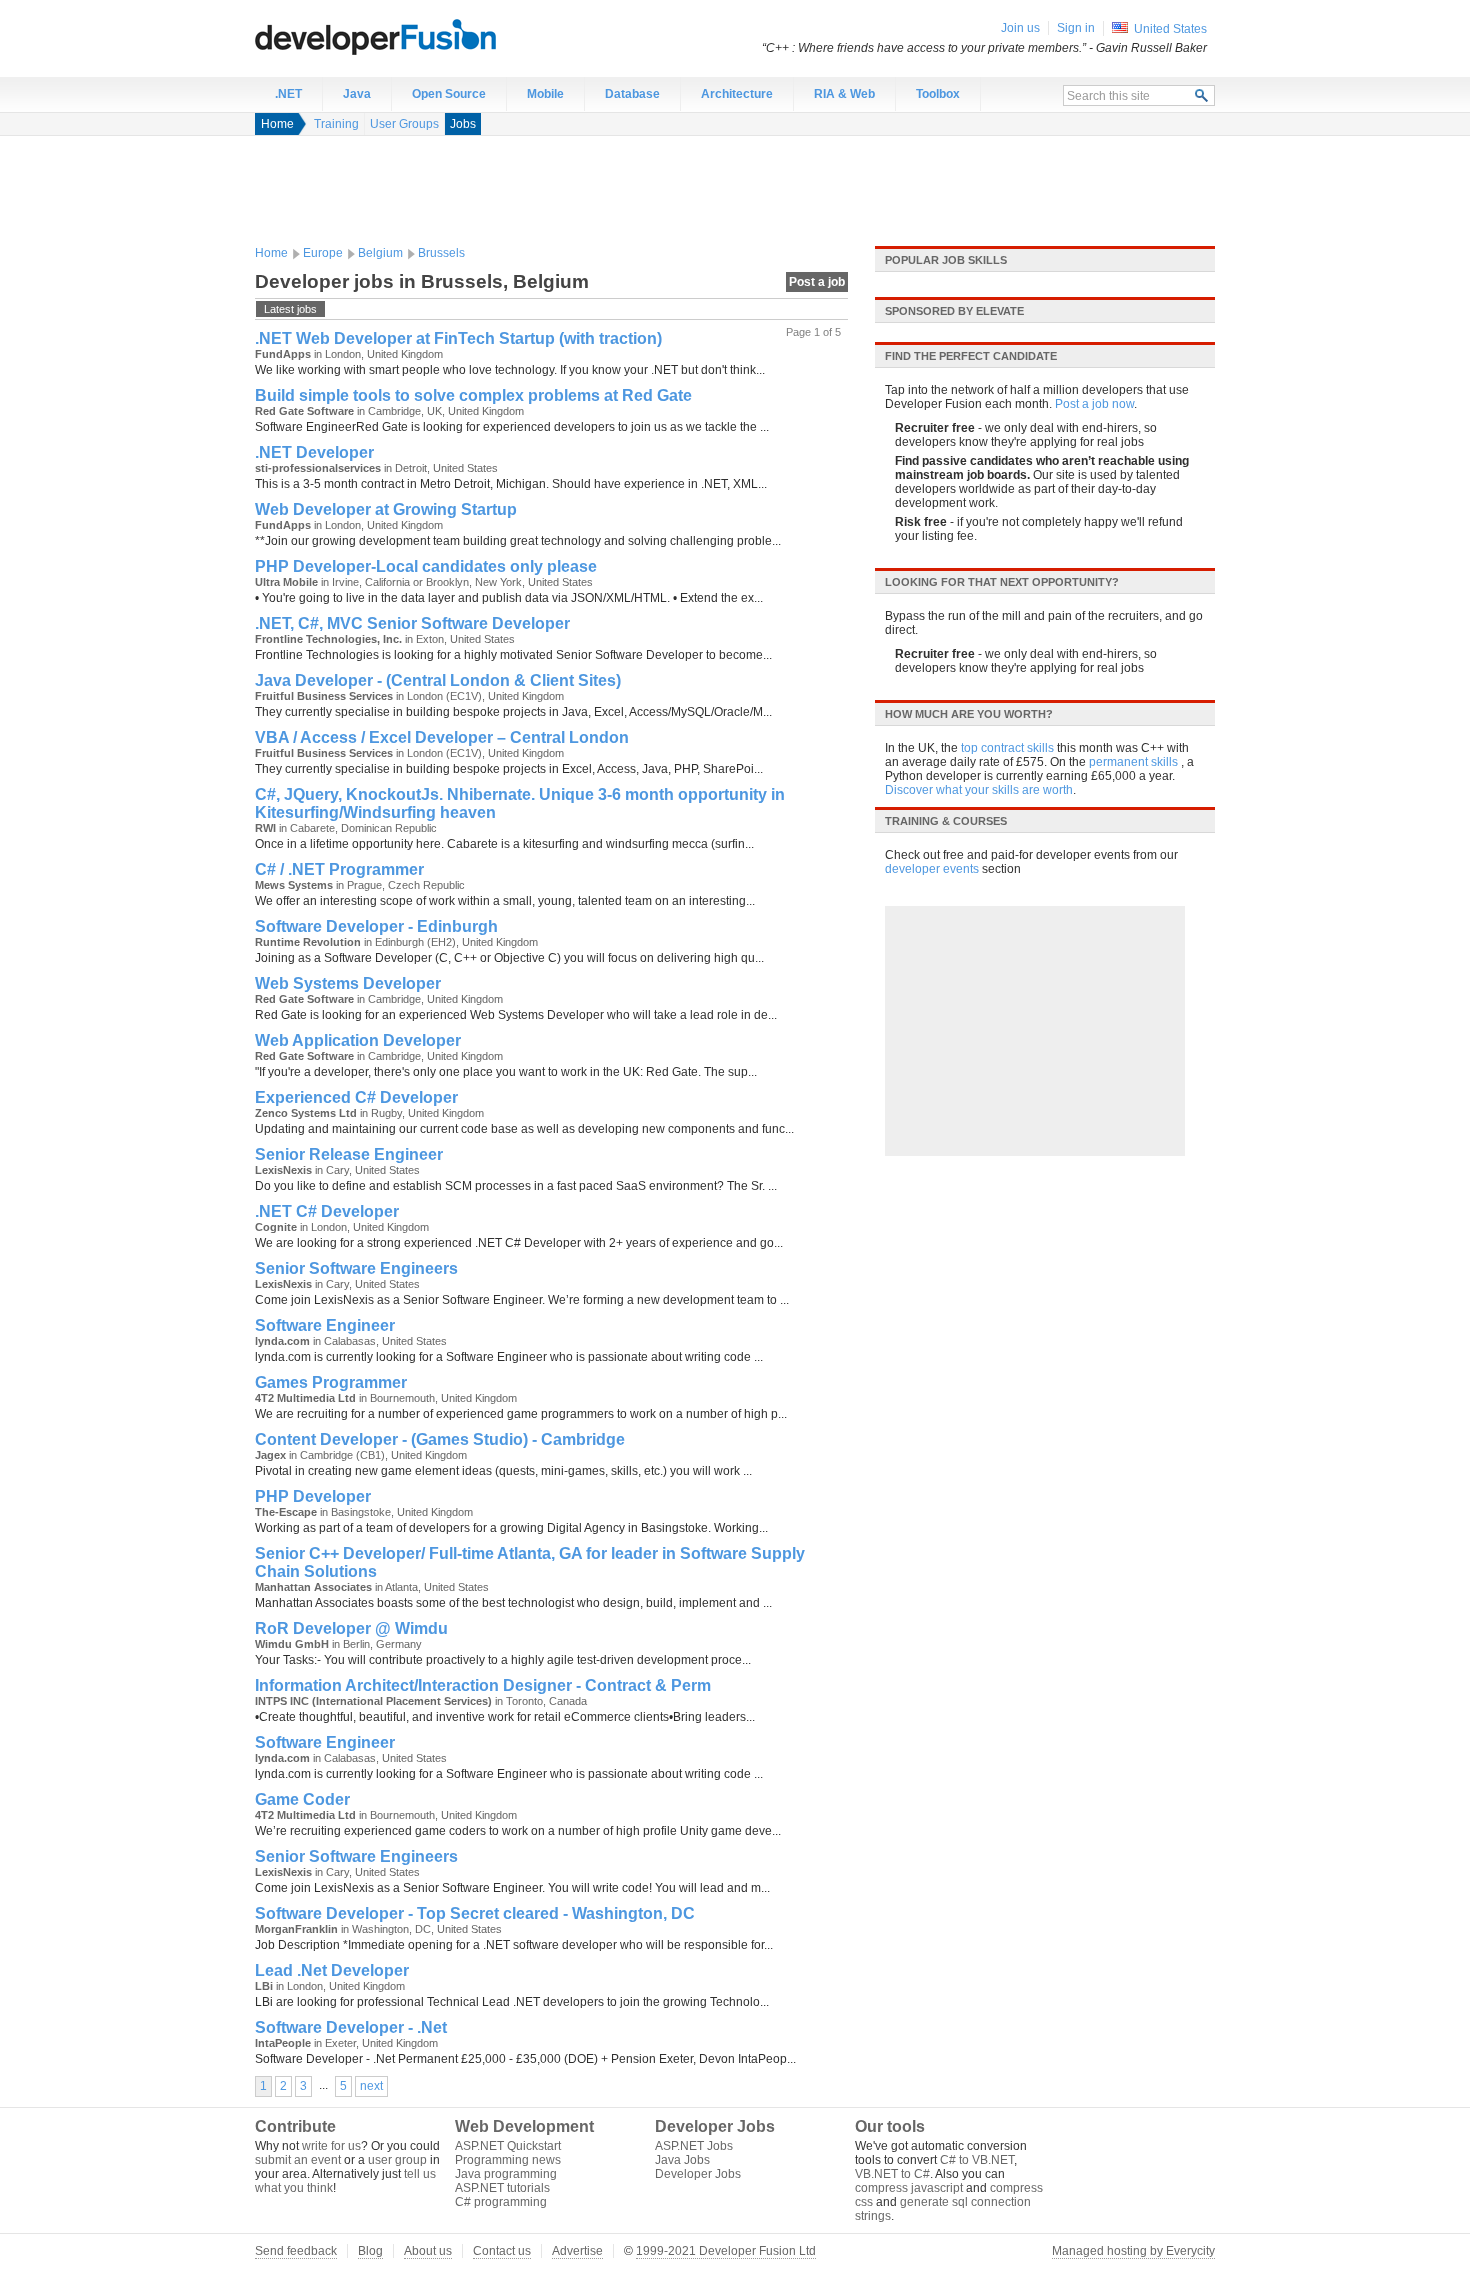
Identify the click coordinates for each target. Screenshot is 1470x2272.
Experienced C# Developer (356, 1097)
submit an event (298, 2160)
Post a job (817, 282)
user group (397, 2160)
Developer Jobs (698, 2174)
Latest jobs (290, 309)
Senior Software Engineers (356, 1268)
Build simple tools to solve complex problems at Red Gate (473, 395)
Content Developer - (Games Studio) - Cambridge (440, 1439)
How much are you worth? (969, 714)
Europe (323, 253)
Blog (370, 2251)
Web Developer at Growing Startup (386, 509)
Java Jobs (682, 2160)
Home (277, 124)
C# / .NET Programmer (339, 869)
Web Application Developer (358, 1040)
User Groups (404, 124)
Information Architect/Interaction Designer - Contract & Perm (483, 1685)
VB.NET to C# (892, 2174)
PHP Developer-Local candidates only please (426, 566)
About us (428, 2251)
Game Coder (302, 1799)
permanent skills (1133, 762)
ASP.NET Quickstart (508, 2146)
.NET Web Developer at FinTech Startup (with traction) (458, 338)
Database (632, 94)
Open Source (449, 94)
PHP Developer (313, 1496)
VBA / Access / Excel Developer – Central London (442, 737)
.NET (288, 94)
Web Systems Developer (348, 983)
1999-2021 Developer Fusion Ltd (726, 2251)
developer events (932, 869)
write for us (331, 2146)
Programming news (508, 2160)
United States (1170, 29)
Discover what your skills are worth (979, 790)
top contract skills (1007, 748)
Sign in (1076, 28)
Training (336, 124)
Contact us (502, 2251)
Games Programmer (331, 1382)
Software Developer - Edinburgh (376, 926)
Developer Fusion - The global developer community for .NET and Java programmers (425, 36)
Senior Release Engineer (349, 1154)
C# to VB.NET (977, 2160)
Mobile (545, 94)
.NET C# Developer (327, 1211)
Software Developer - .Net (351, 2027)
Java (357, 94)
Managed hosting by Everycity (1133, 2251)
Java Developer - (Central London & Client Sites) (438, 680)
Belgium (380, 253)
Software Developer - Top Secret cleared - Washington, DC (475, 1913)
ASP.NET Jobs (694, 2146)
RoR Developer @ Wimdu (351, 1628)
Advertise (577, 2251)
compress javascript (909, 2188)
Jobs (463, 124)
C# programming (501, 2202)
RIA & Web (844, 94)
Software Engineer (325, 1325)
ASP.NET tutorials (502, 2188)
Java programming (506, 2174)
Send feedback (296, 2251)
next (371, 2086)
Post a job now (1094, 404)
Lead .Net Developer (332, 1970)
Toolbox (938, 94)
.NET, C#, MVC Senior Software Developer (412, 623)
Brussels (441, 253)
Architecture (737, 94)
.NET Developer (314, 452)
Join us (1020, 28)
